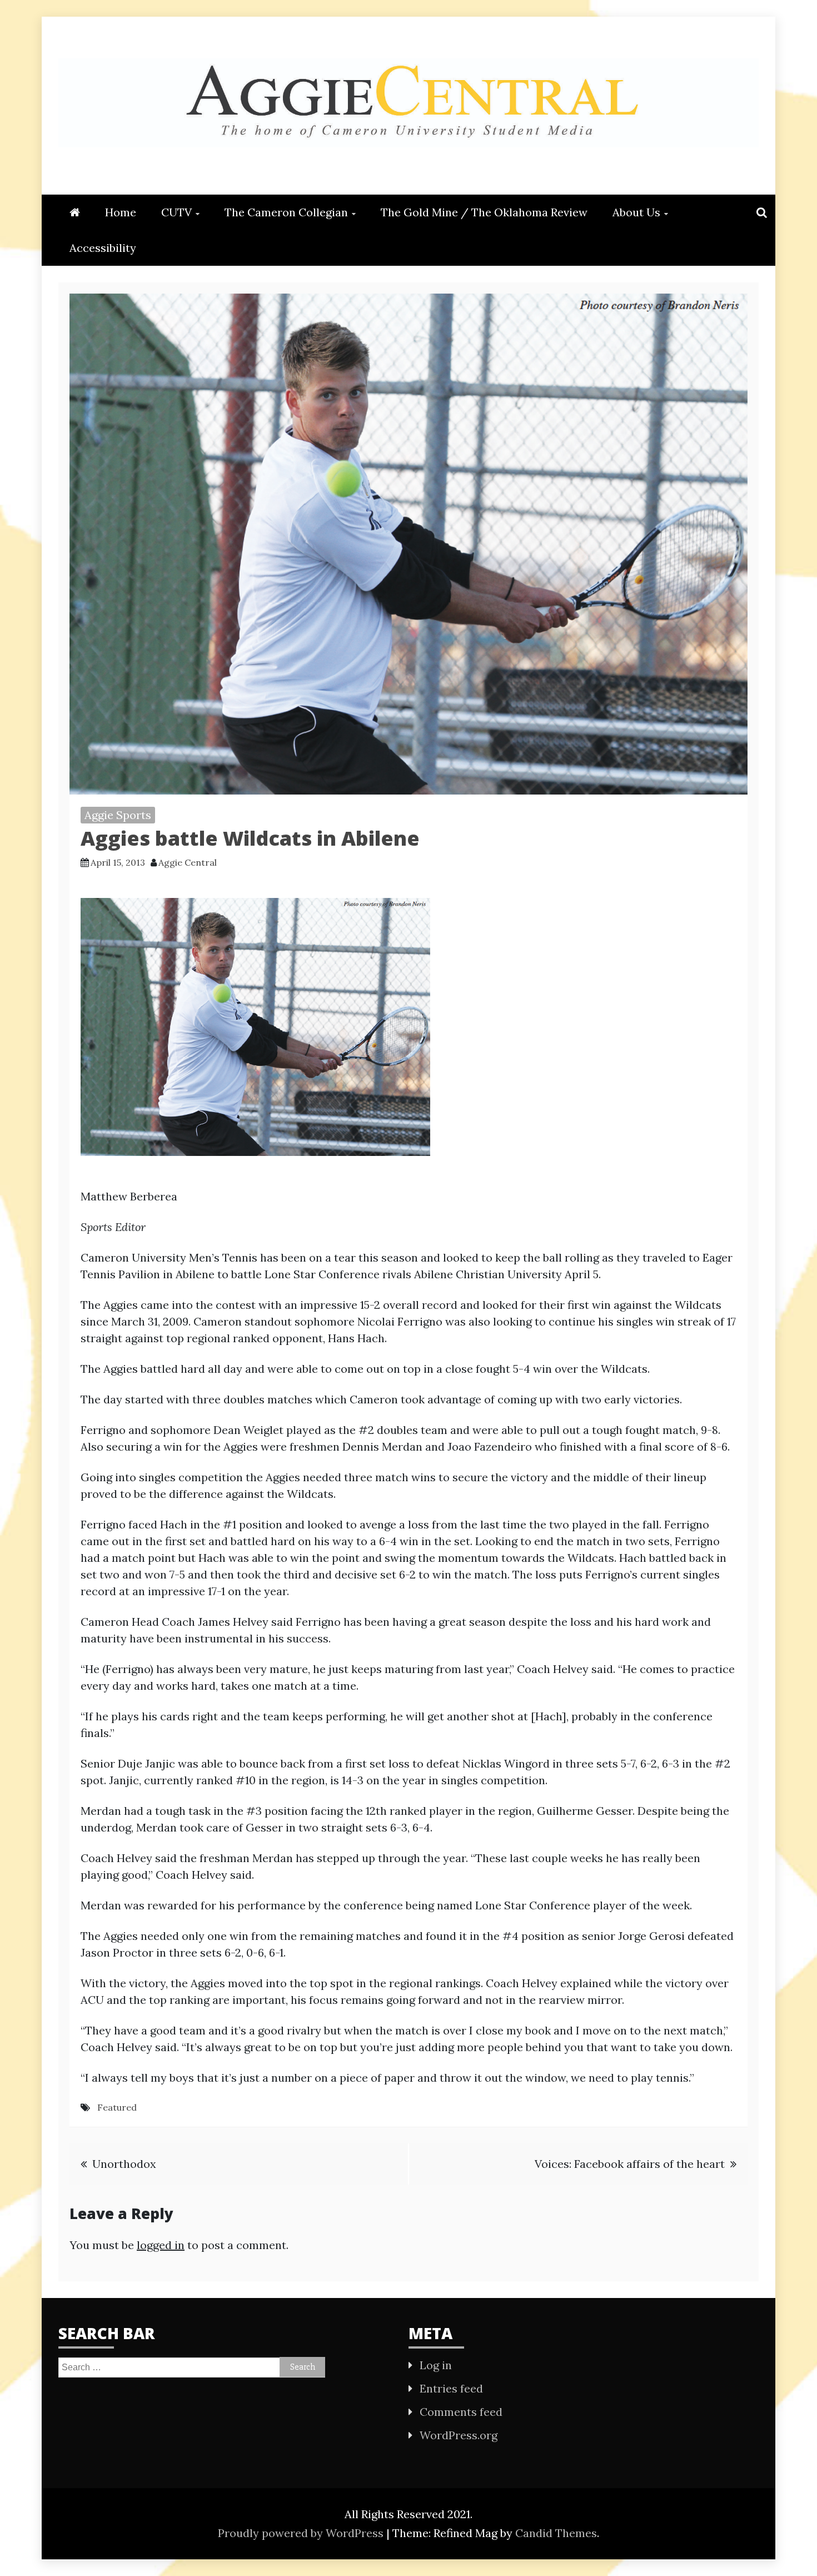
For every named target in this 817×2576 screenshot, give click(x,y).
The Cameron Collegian (286, 212)
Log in (436, 2365)
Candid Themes (556, 2533)
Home (121, 212)
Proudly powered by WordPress (302, 2533)
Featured (117, 2107)
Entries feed (451, 2388)
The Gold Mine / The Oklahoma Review (484, 212)
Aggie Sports (118, 815)
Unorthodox (124, 2164)
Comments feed (461, 2412)
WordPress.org (459, 2435)
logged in (161, 2245)
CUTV (176, 212)
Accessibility (103, 248)
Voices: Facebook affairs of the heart (630, 2164)
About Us (636, 212)
